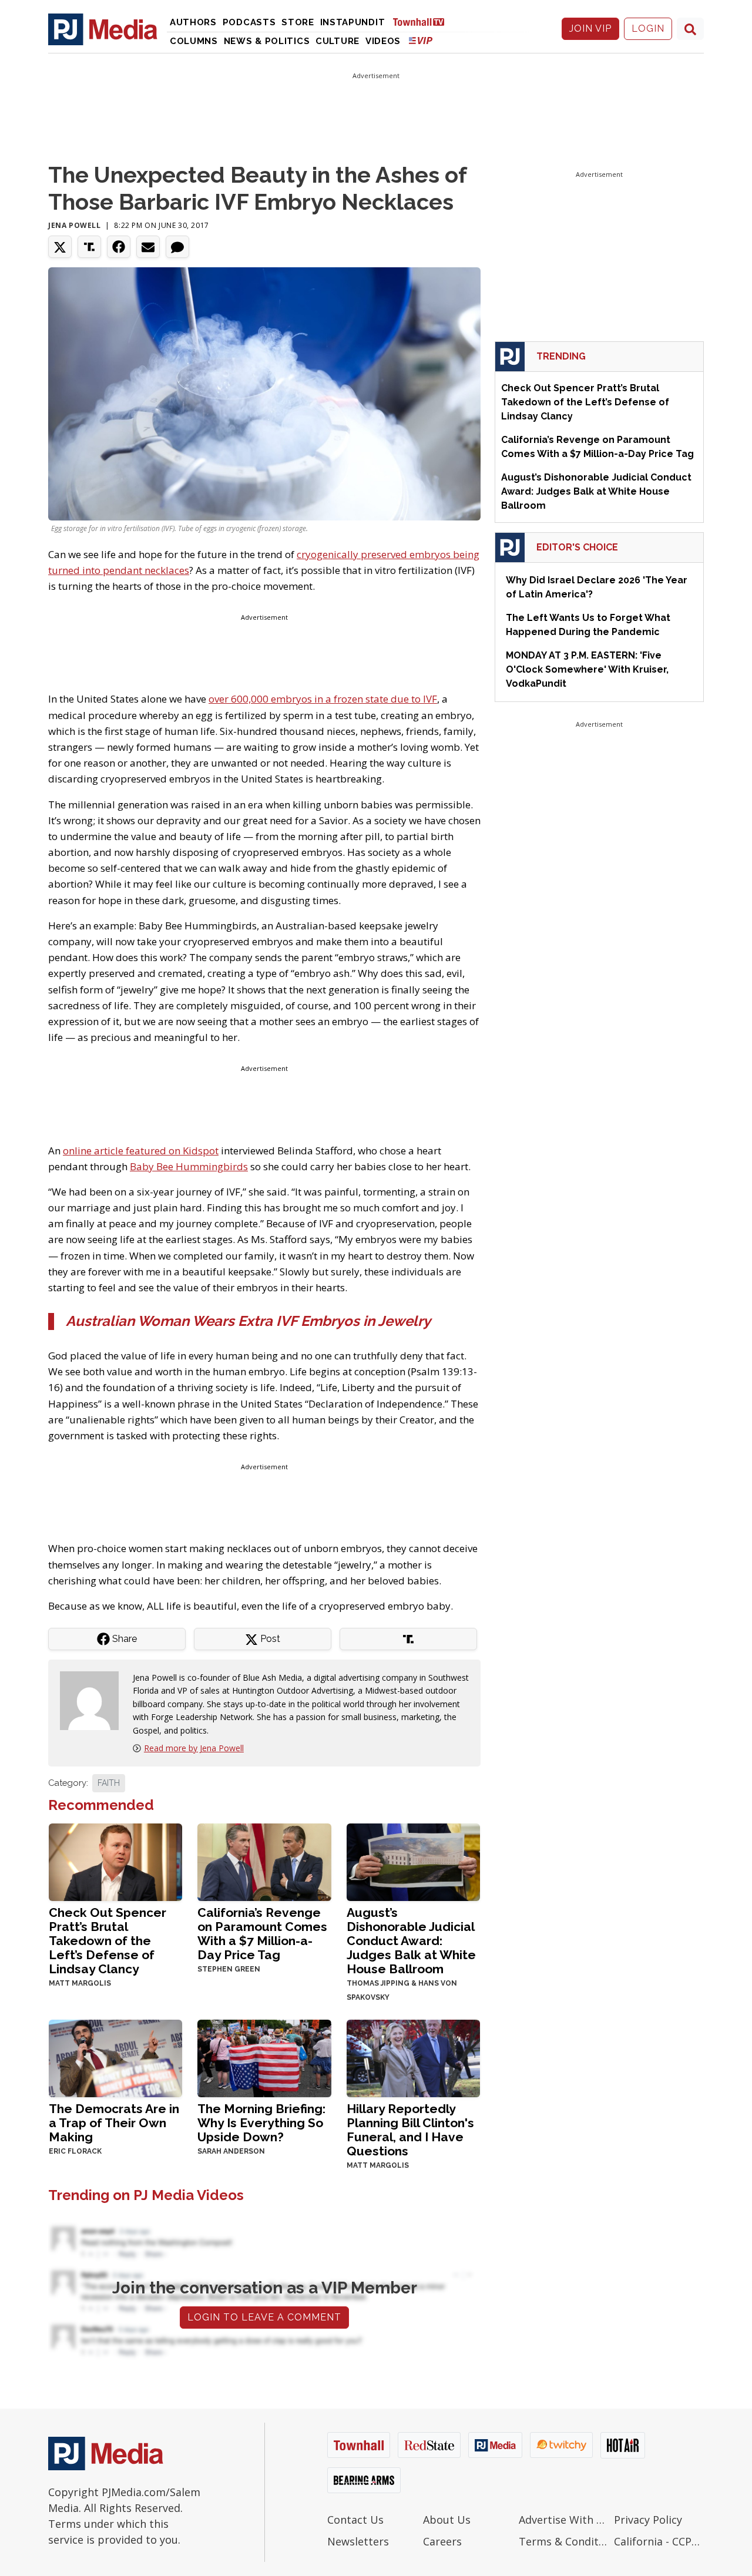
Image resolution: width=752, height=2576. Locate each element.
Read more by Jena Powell (194, 1748)
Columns (194, 41)
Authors (193, 22)
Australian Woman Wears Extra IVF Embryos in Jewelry (248, 1321)
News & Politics (267, 41)
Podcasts (249, 22)
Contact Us (355, 2520)
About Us (447, 2520)
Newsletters (358, 2541)
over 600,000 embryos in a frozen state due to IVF (323, 699)
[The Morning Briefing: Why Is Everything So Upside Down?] (264, 2057)
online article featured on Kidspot (141, 1151)
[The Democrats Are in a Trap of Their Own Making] (115, 2057)
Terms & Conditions (564, 2541)
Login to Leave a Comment (264, 2317)
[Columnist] (94, 1700)
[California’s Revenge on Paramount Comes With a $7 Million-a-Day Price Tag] (264, 1861)
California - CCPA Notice (659, 2541)
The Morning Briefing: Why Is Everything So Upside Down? (261, 2123)
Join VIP (590, 28)
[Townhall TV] (423, 21)
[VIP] (421, 40)
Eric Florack (75, 2151)
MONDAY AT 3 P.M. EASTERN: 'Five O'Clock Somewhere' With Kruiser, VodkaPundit (587, 669)
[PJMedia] (103, 29)
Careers (442, 2541)
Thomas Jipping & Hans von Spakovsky (402, 1990)
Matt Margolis (80, 1983)
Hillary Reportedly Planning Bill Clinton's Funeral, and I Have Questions (410, 2130)
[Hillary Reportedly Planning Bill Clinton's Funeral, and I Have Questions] (413, 2057)
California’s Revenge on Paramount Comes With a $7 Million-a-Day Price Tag (262, 1934)
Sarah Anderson (231, 2151)
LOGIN (648, 28)
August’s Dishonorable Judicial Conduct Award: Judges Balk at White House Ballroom (411, 1941)
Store (298, 22)
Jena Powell (75, 225)
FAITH (109, 1783)
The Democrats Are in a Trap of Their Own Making (114, 2123)
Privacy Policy (648, 2520)
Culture (338, 41)
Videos (383, 41)
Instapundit (353, 22)
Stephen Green (229, 1969)
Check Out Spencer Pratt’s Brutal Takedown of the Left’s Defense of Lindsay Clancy (108, 1941)
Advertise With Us (564, 2520)
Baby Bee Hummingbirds (189, 1166)
